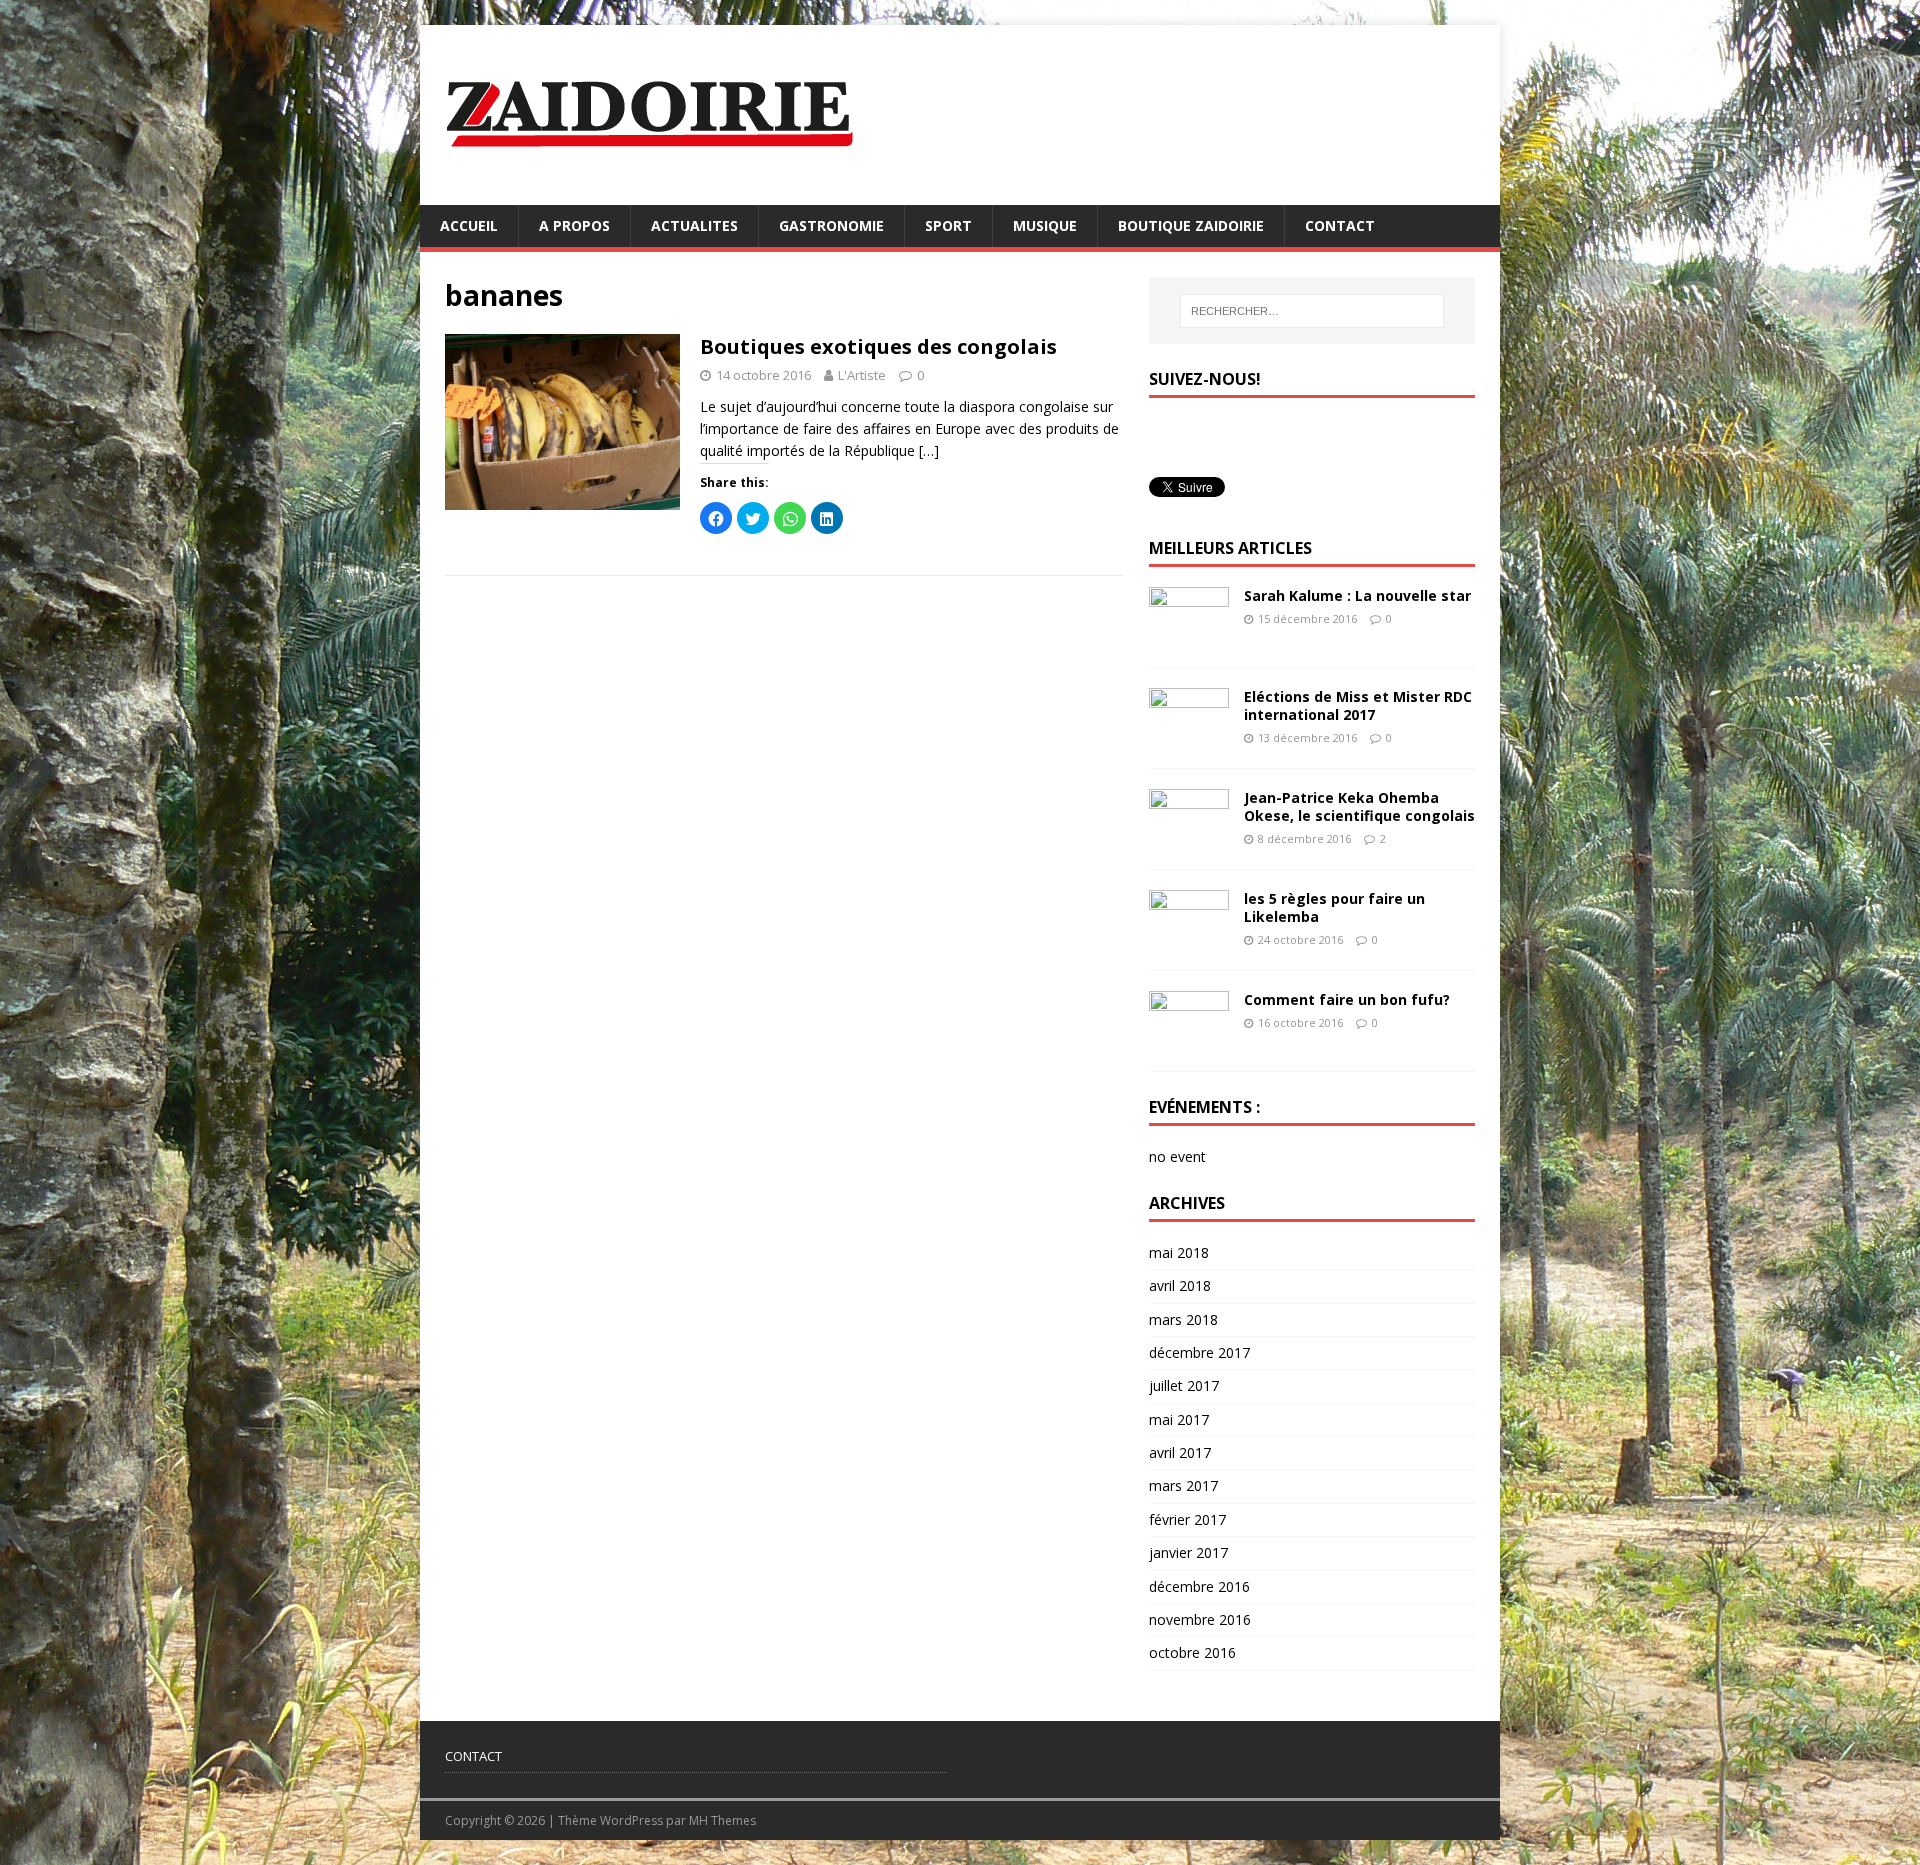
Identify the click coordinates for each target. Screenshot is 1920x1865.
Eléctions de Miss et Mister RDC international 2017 (1358, 705)
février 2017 (1187, 1519)
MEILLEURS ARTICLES (1230, 548)
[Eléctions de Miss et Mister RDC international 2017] (1189, 735)
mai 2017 (1179, 1419)
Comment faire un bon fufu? (1347, 999)
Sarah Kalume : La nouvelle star (1357, 595)
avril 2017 (1180, 1452)
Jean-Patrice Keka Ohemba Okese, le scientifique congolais (1359, 806)
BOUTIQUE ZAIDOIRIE (1191, 225)
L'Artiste (862, 375)
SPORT (948, 225)
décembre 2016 (1199, 1586)
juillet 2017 (1184, 1385)
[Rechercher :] (1312, 311)
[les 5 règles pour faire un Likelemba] (1189, 937)
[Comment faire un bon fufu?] (1189, 1038)
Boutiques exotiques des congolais (878, 346)
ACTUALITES (694, 225)
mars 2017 (1183, 1485)
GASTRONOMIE (831, 225)
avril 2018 (1180, 1285)
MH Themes (722, 1820)
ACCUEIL (469, 225)
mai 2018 (1179, 1252)
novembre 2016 (1200, 1619)
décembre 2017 (1199, 1352)
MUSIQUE (1045, 225)
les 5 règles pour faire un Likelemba (1334, 907)
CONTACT (1340, 225)
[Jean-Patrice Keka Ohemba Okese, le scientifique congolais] (1189, 836)
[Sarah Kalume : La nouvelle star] (1189, 634)
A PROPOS (574, 225)
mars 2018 (1183, 1319)
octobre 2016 (1192, 1652)
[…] (929, 450)
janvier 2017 (1188, 1552)
